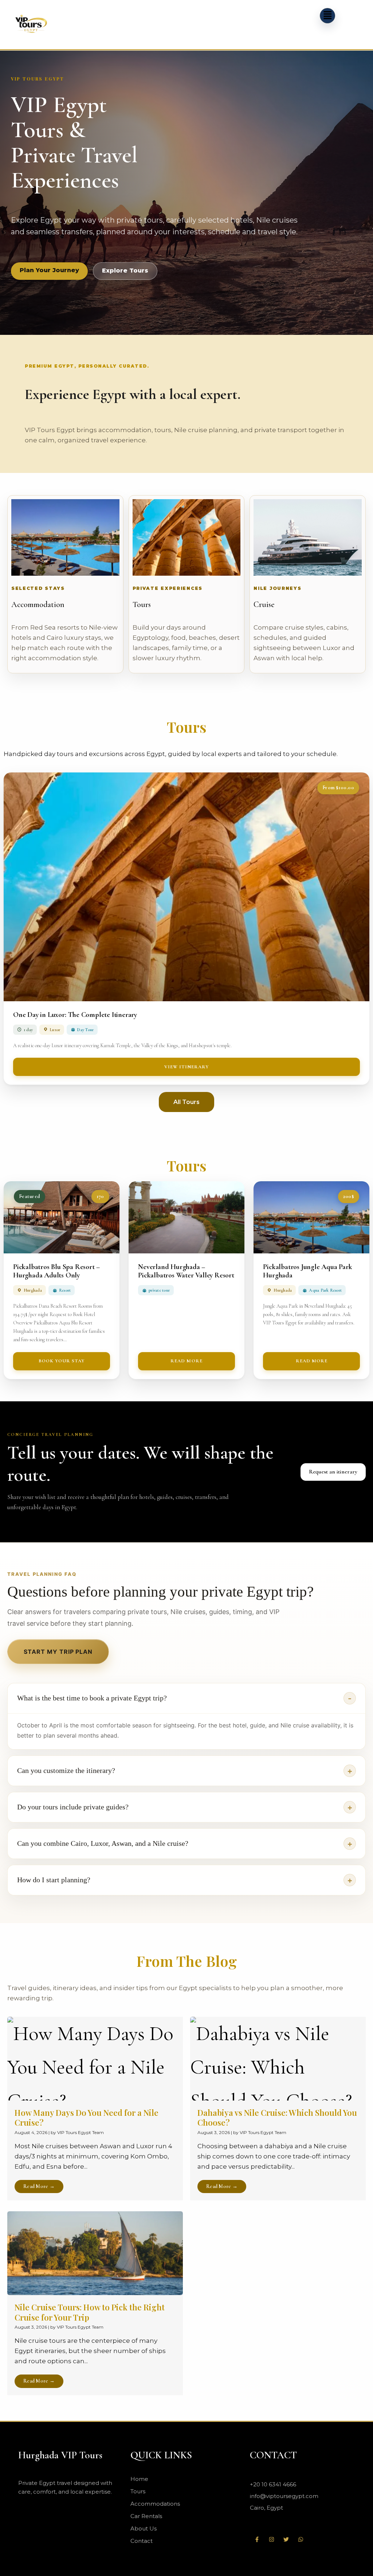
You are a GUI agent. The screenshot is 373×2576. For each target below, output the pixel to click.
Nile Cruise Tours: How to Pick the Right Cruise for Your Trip (90, 2312)
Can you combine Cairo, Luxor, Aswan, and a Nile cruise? (103, 1843)
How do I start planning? (54, 1880)
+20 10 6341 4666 (273, 2484)
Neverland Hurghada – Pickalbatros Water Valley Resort (186, 1271)
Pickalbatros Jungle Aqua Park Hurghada (307, 1271)
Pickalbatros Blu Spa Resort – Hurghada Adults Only (56, 1271)
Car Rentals (146, 2516)
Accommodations (155, 2504)
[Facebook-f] (257, 2540)
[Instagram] (272, 2540)
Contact (142, 2541)
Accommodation (38, 604)
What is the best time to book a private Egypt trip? (92, 1698)
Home (139, 2479)
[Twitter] (286, 2540)
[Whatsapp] (301, 2540)
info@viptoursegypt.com (284, 2496)
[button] (327, 16)
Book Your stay (62, 1361)
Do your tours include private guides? (73, 1807)
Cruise (264, 604)
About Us (144, 2528)
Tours (142, 604)
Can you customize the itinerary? (66, 1770)
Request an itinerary (333, 1472)
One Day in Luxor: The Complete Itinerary (75, 1015)
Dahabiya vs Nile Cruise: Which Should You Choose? (277, 2118)
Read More (186, 1361)
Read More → (39, 2186)
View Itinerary (187, 1067)
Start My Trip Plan (58, 1652)
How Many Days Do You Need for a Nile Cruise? (87, 2118)
